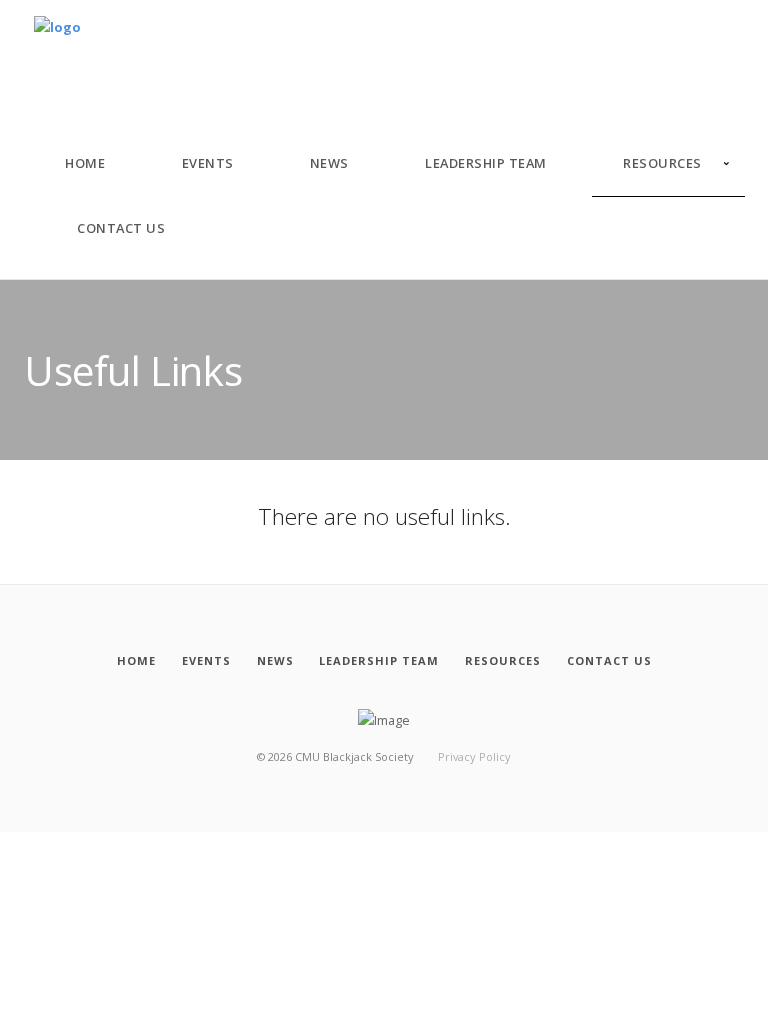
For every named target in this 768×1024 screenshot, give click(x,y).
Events (208, 163)
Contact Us (121, 228)
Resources (662, 163)
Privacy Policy (474, 756)
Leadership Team (486, 163)
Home (85, 163)
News (329, 163)
